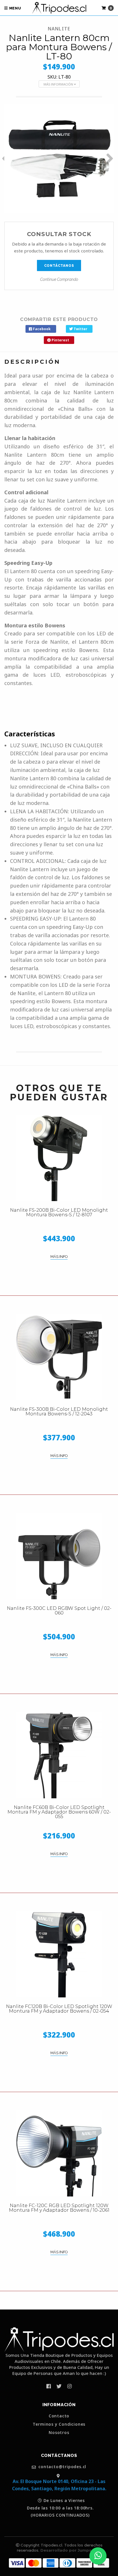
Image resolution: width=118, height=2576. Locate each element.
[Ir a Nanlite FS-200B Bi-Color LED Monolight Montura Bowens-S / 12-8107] (59, 1158)
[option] (59, 158)
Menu (15, 8)
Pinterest (60, 340)
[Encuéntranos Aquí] (59, 2476)
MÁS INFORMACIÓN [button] (59, 84)
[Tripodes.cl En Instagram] (69, 2386)
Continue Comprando (59, 279)
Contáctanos (59, 266)
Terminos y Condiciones (59, 2424)
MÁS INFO (59, 1257)
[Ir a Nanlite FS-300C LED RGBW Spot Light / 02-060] (59, 1556)
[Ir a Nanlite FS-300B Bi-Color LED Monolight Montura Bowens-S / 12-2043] (59, 1357)
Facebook (41, 329)
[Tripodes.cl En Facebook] (49, 2386)
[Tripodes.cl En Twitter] (59, 2386)
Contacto (59, 2416)
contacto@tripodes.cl (62, 2467)
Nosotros (59, 2433)
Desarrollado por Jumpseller (70, 2550)
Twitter (80, 329)
